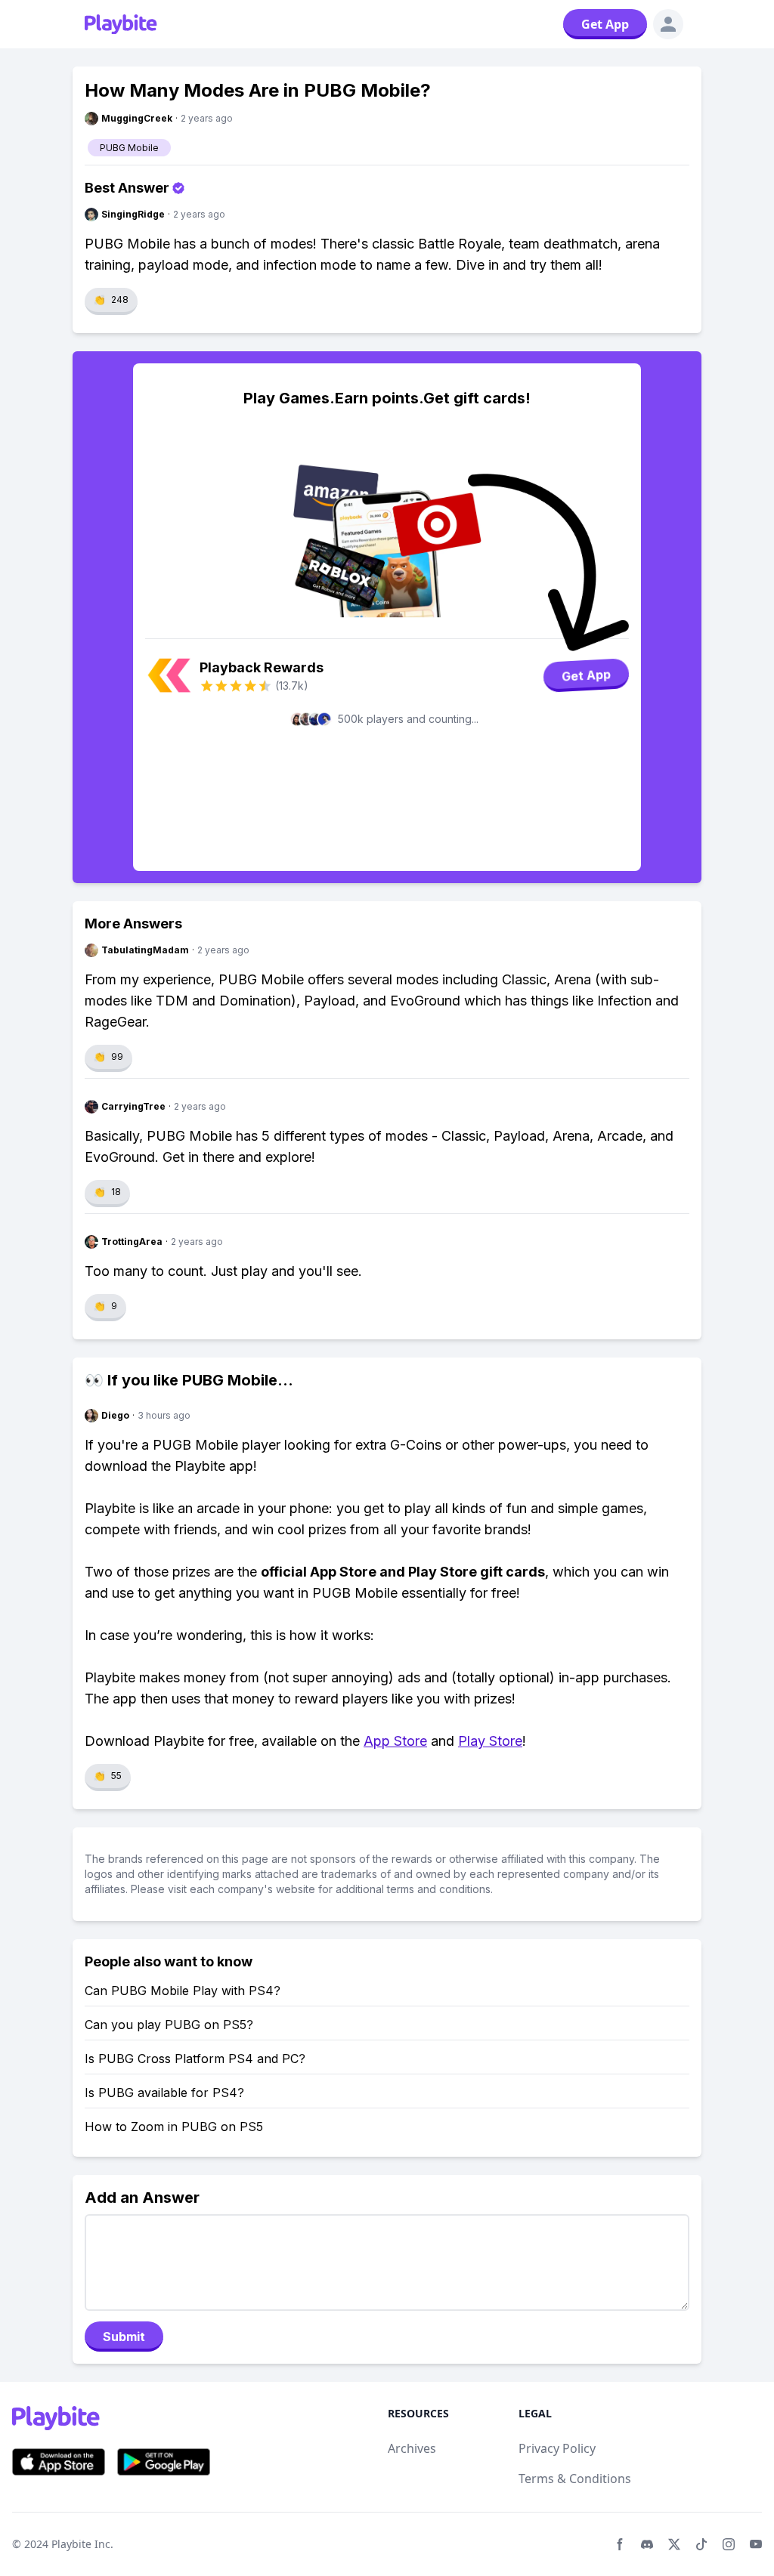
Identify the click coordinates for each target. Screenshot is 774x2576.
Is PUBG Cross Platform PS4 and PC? (195, 2059)
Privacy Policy (557, 2448)
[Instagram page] (729, 2544)
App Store (395, 1741)
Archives (412, 2448)
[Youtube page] (756, 2544)
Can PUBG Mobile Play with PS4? (183, 1991)
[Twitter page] (674, 2544)
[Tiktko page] (701, 2544)
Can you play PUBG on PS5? (169, 2025)
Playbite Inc (81, 2544)
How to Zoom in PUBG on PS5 (174, 2127)
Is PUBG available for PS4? (164, 2093)
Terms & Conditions (575, 2479)
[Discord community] (647, 2544)
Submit (124, 2337)
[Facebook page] (620, 2544)
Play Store (490, 1741)
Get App (605, 24)
